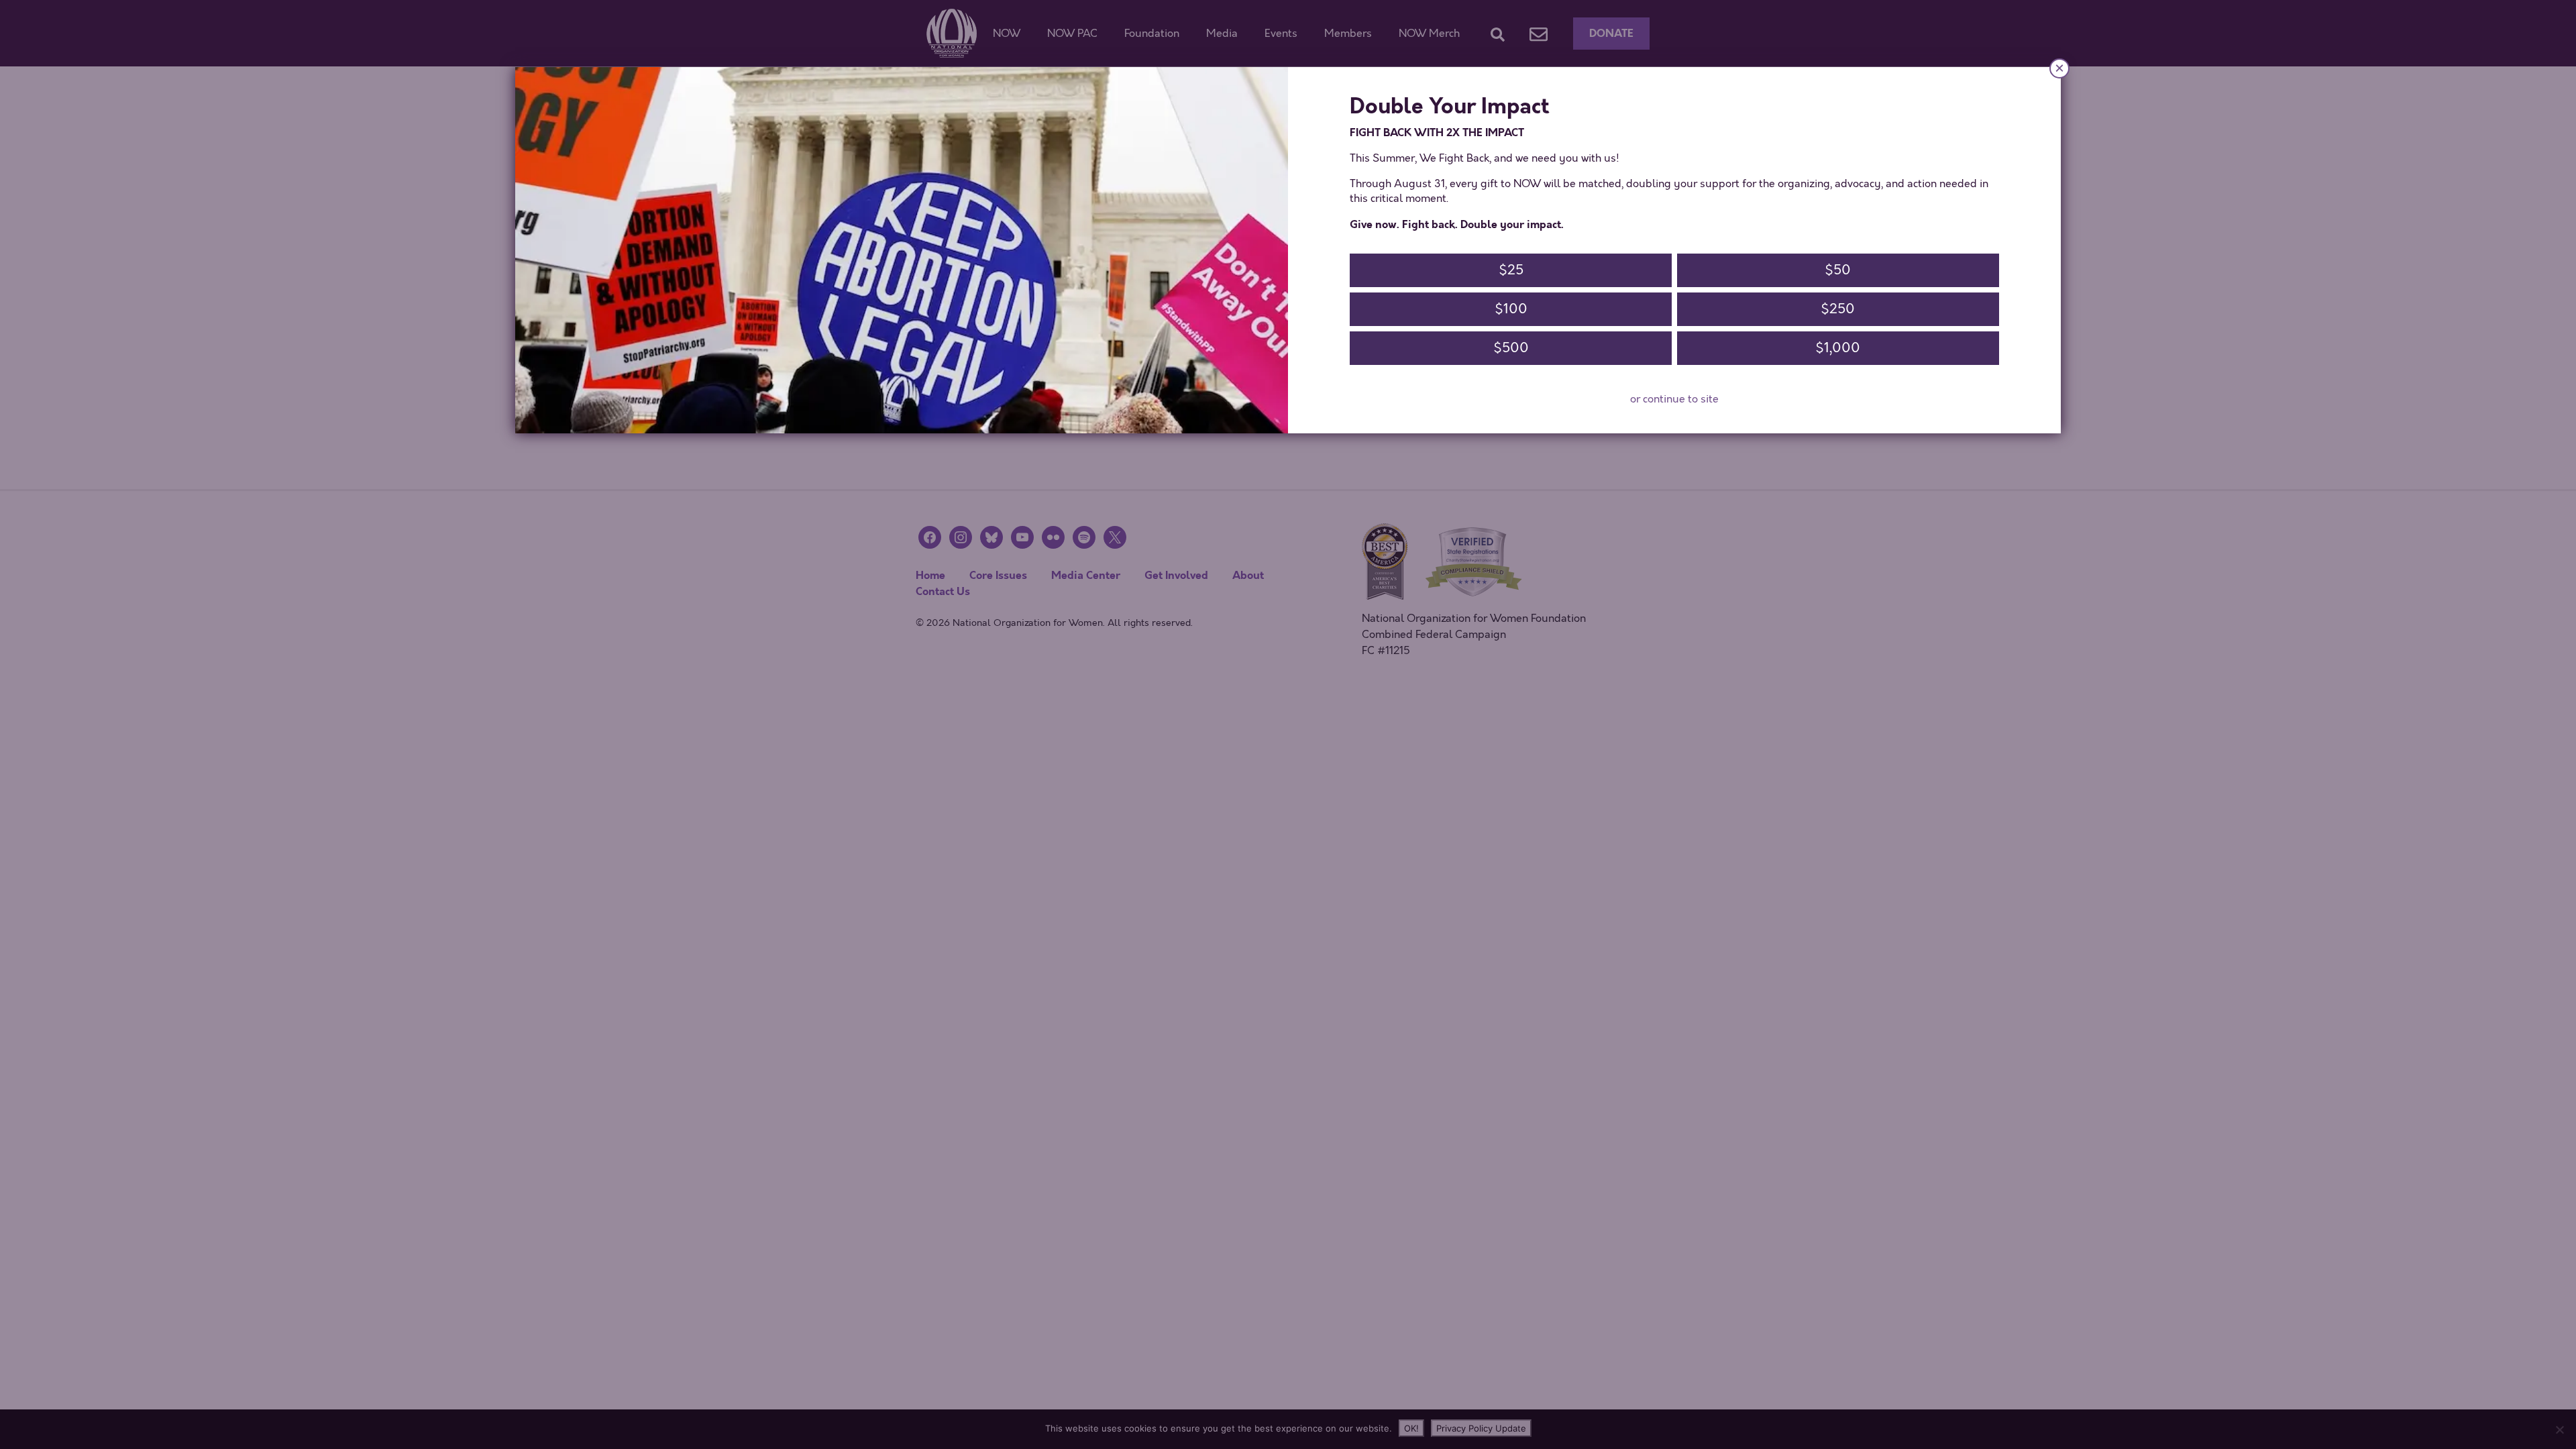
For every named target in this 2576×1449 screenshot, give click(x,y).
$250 (1838, 309)
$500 (1511, 348)
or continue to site (1674, 399)
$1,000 (1838, 348)
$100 (1511, 309)
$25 (1511, 270)
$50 (1838, 270)
